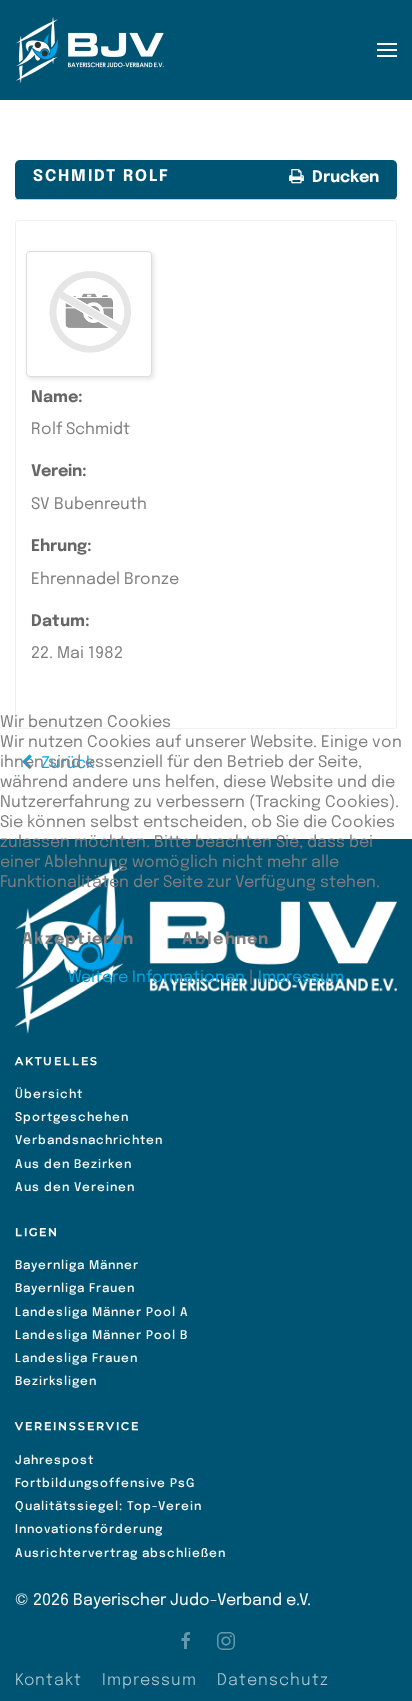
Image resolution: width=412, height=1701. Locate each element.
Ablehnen (225, 939)
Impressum (301, 977)
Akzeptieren (78, 939)
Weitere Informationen (156, 977)
